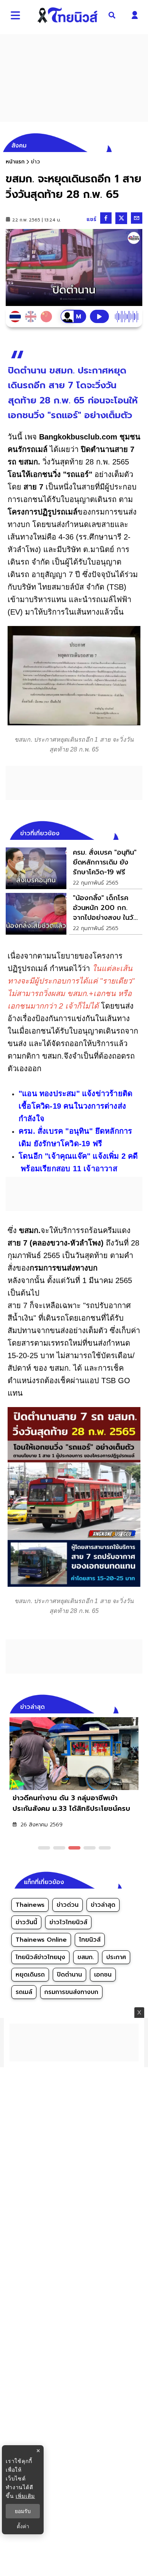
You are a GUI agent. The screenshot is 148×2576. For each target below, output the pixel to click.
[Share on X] (121, 218)
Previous (125, 1706)
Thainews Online (41, 1940)
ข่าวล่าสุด (103, 1905)
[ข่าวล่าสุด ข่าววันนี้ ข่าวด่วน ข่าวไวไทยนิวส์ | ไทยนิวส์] (68, 15)
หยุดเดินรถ (30, 1975)
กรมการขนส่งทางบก (71, 1992)
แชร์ (91, 219)
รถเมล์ (24, 1992)
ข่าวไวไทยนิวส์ (68, 1922)
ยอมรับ (23, 2511)
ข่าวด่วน (68, 1905)
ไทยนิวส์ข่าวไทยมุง (40, 1957)
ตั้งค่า (23, 2526)
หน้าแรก (15, 162)
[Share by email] (137, 218)
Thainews (30, 1905)
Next (139, 1706)
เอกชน (103, 1975)
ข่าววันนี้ (26, 1922)
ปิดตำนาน (69, 1975)
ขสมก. (86, 1957)
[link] (74, 868)
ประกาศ (116, 1957)
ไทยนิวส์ (90, 1940)
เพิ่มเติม (25, 2496)
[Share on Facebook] (106, 218)
